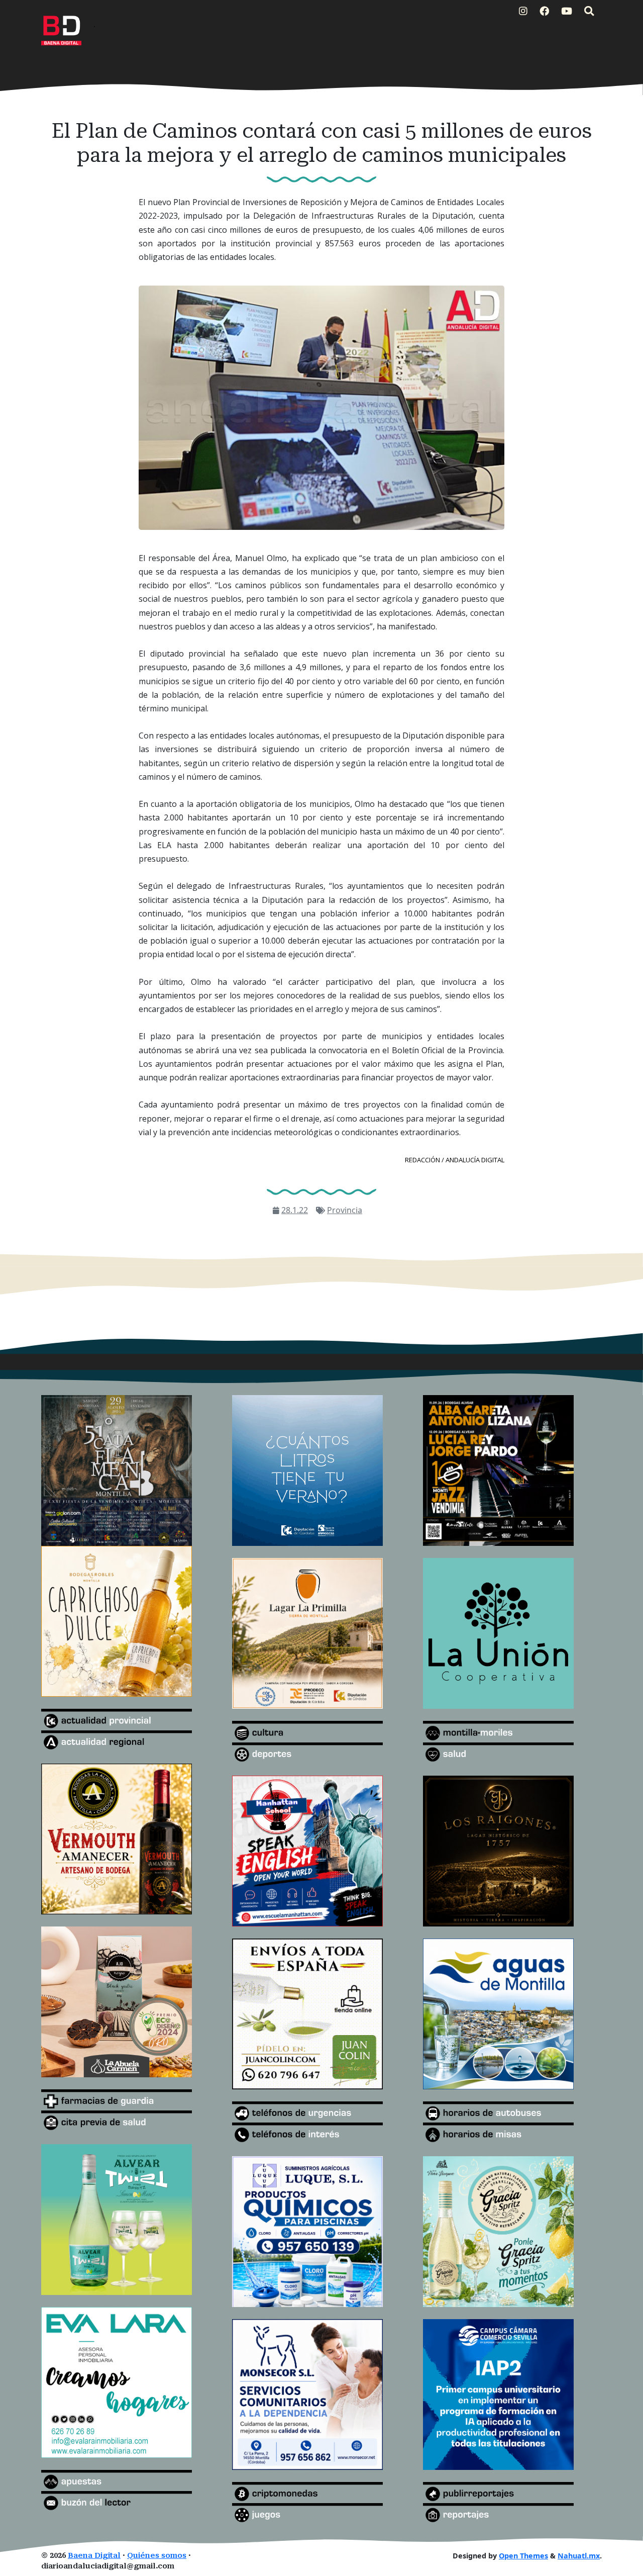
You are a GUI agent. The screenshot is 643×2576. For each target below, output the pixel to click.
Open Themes (523, 2556)
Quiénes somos (157, 2556)
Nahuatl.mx (579, 2556)
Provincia (345, 1210)
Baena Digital (94, 2556)
